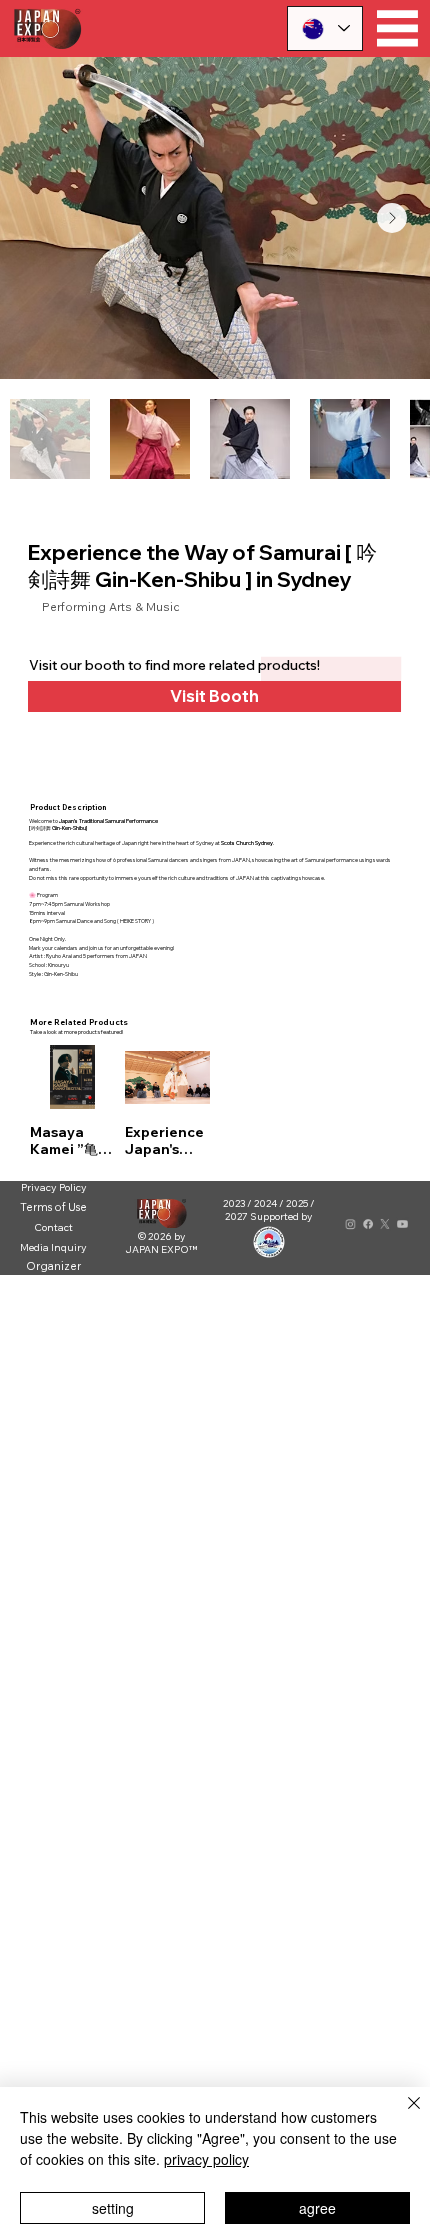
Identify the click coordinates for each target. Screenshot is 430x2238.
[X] (385, 1224)
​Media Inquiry (53, 1247)
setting (113, 2208)
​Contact (53, 1227)
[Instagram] (350, 1224)
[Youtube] (402, 1224)
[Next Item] (392, 218)
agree (317, 2208)
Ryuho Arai (59, 956)
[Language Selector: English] (325, 28)
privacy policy (206, 2159)
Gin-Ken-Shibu (61, 974)
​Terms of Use (53, 1207)
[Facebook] (367, 1224)
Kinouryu (58, 965)
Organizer (53, 1266)
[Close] (402, 2115)
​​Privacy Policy (54, 1187)
